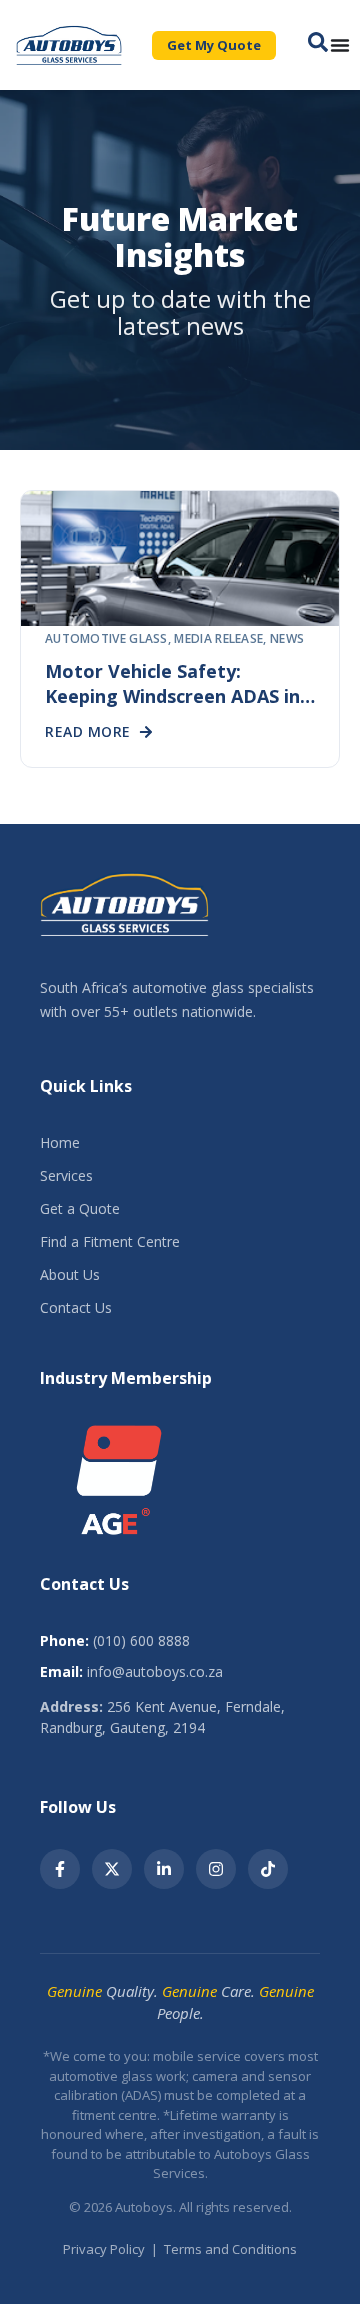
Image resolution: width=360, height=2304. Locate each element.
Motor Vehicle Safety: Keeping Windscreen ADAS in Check (172, 696)
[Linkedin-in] (164, 1869)
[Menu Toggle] (340, 45)
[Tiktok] (268, 1869)
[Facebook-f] (60, 1869)
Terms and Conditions (230, 2249)
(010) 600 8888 (141, 1640)
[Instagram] (216, 1869)
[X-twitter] (112, 1869)
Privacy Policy (104, 2249)
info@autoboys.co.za (155, 1671)
